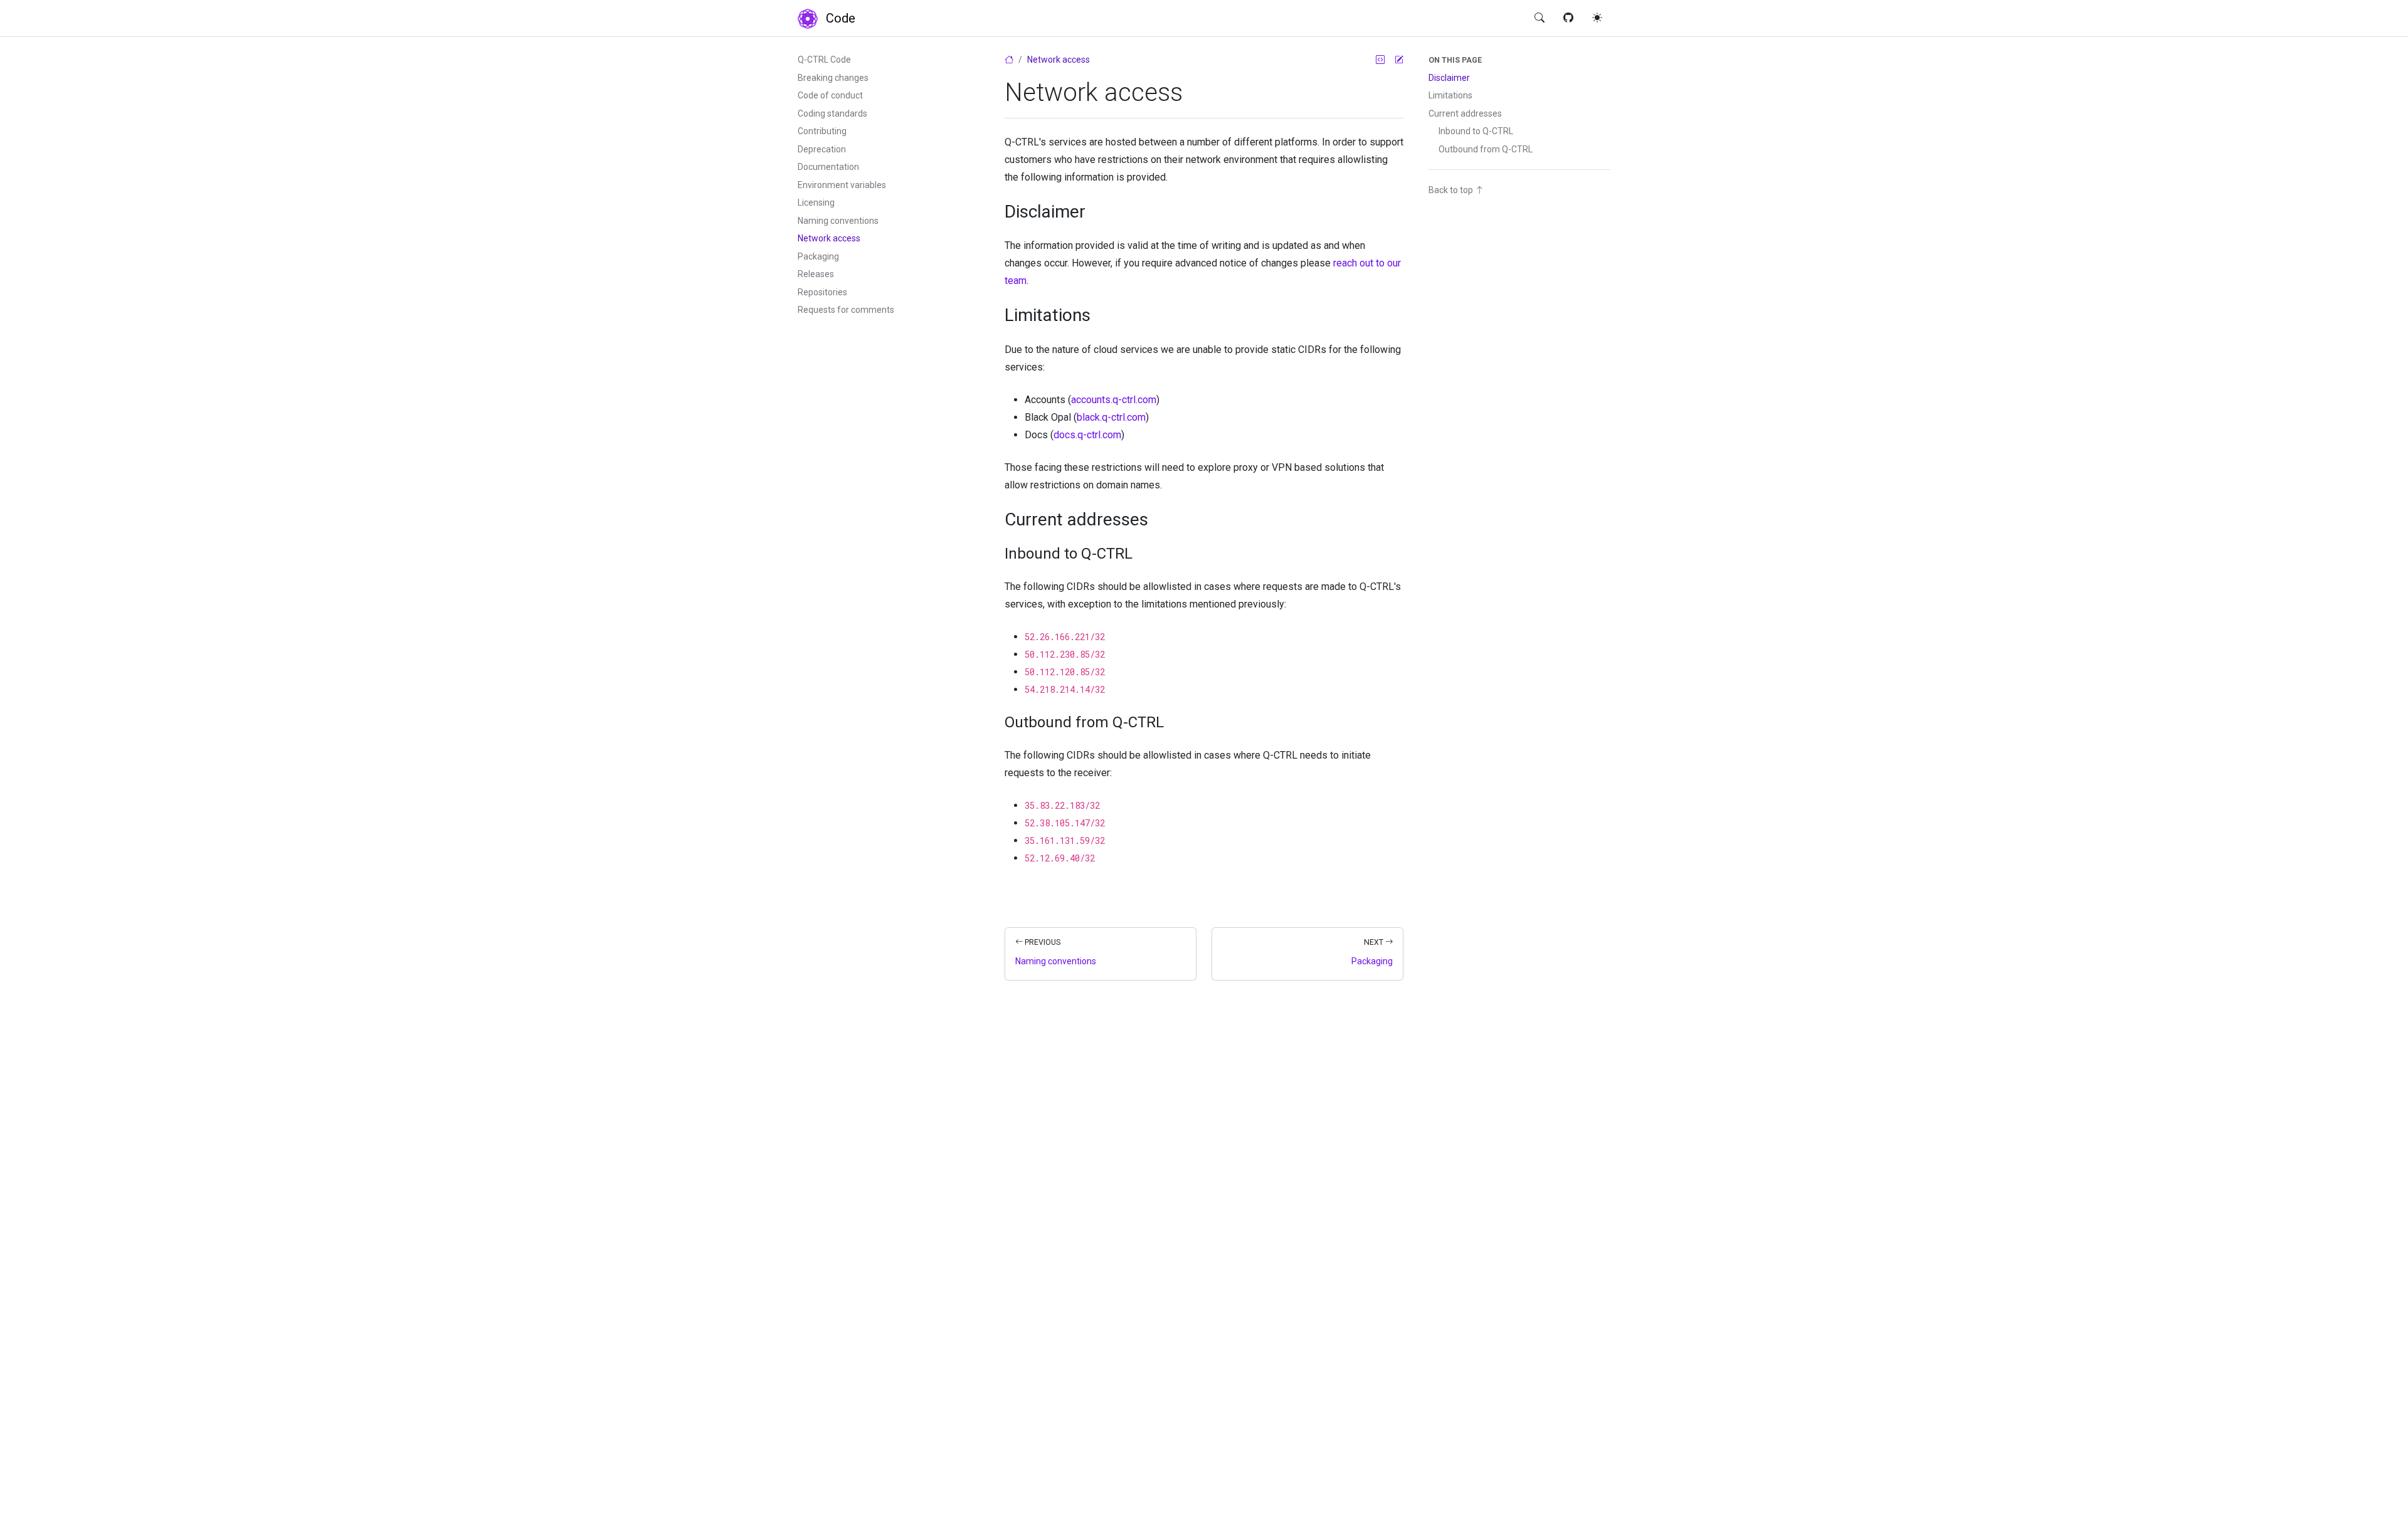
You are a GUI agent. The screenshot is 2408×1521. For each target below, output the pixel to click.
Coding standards (832, 113)
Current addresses (1465, 113)
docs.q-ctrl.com (1087, 435)
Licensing (816, 203)
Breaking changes (833, 78)
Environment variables (842, 185)
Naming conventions (838, 221)
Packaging (818, 256)
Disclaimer (1449, 78)
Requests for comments (846, 310)
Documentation (828, 167)
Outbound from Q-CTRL (1486, 149)
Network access (829, 238)
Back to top (1452, 190)
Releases (816, 274)
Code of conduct (830, 95)
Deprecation (822, 149)
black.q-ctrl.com (1111, 417)
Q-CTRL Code (824, 60)
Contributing (822, 131)
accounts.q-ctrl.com (1114, 400)
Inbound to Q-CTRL (1476, 131)
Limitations (1450, 95)
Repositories (822, 292)
